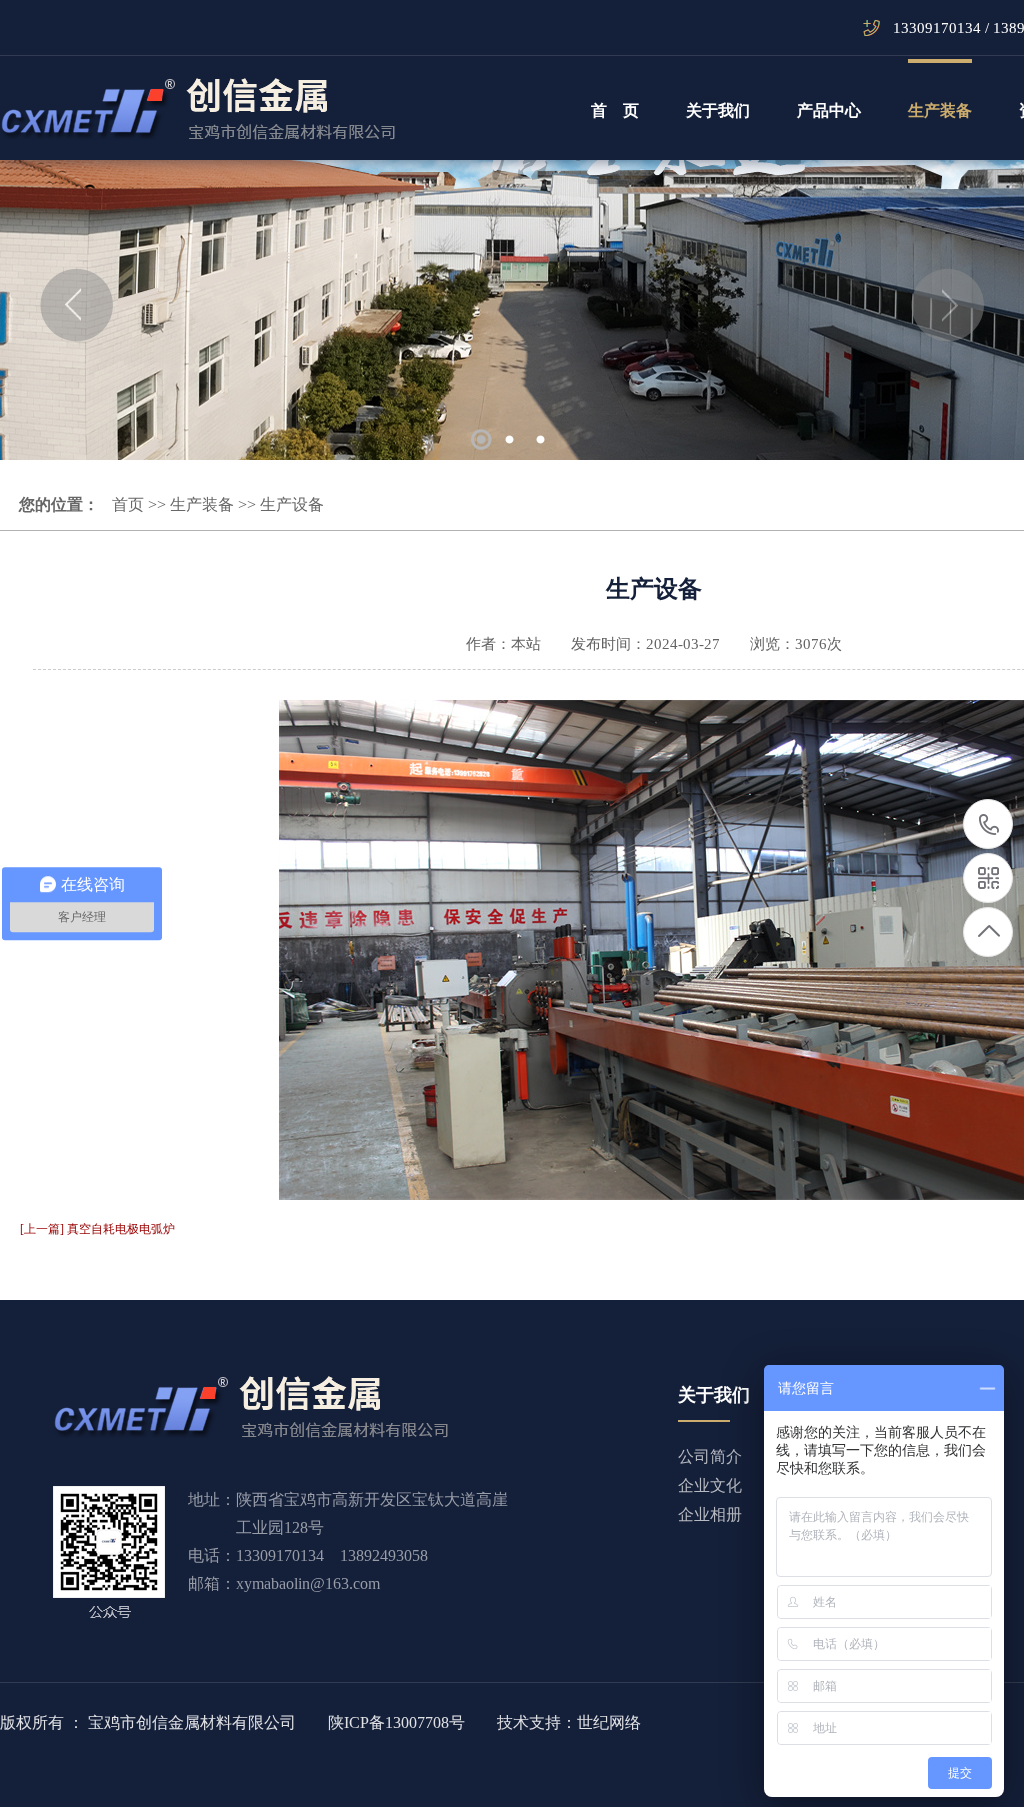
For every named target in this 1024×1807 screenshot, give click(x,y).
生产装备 (940, 110)
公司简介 (710, 1456)
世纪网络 (609, 1722)
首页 (128, 504)
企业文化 (710, 1485)
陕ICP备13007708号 (396, 1722)
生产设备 (292, 504)
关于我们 (718, 110)
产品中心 (829, 110)
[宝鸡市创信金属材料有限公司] (198, 108)
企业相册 (710, 1514)
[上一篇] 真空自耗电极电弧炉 (97, 1229)
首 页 (615, 110)
